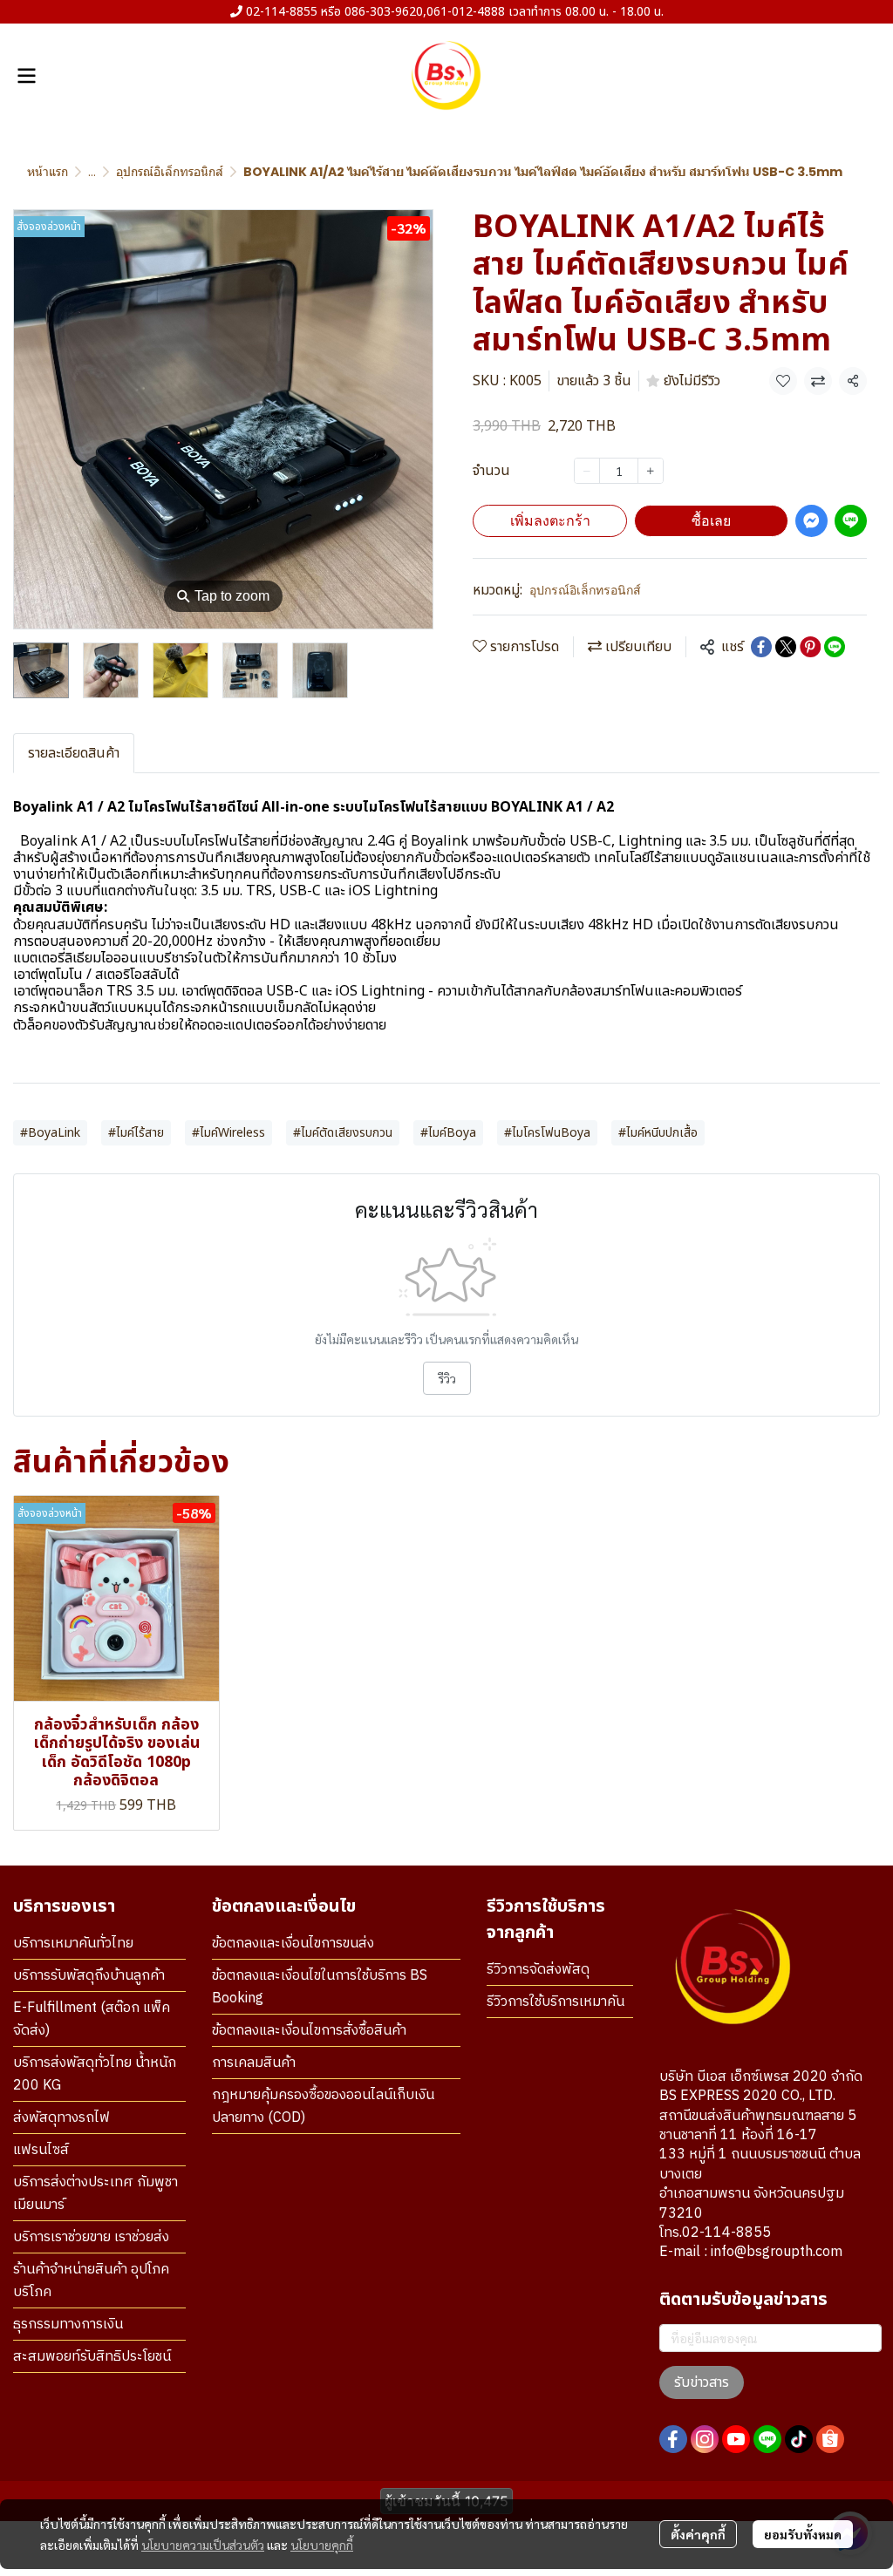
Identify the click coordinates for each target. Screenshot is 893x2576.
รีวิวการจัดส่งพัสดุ (538, 1970)
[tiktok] (799, 2439)
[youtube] (736, 2439)
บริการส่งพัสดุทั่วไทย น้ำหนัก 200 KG (95, 2074)
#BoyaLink (50, 1133)
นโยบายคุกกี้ (322, 2545)
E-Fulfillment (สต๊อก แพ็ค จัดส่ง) (92, 2019)
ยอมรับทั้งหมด (803, 2534)
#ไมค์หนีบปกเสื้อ (658, 1133)
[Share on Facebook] (761, 647)
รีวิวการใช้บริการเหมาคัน (556, 2002)
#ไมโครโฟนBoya (547, 1133)
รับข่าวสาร (702, 2382)
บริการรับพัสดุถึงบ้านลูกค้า (89, 1976)
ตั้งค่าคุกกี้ (698, 2534)
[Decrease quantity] (587, 471)
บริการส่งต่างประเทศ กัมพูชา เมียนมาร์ (95, 2194)
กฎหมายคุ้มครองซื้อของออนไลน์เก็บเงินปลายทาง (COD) (323, 2107)
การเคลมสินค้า (254, 2063)
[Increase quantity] (651, 471)
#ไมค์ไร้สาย (136, 1133)
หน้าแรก (48, 172)
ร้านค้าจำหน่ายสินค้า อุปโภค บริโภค (91, 2281)
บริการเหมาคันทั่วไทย (73, 1944)
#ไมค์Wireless (228, 1133)
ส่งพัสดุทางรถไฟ (61, 2118)
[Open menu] (26, 76)
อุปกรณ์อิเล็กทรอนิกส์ (170, 172)
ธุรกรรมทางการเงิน (68, 2325)
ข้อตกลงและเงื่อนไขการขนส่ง (293, 1944)
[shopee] (830, 2439)
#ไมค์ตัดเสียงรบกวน (343, 1133)
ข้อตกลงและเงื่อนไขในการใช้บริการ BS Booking (320, 1987)
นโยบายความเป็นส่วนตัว (203, 2545)
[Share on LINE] (835, 647)
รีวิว (447, 1378)
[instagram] (705, 2439)
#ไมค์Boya (448, 1133)
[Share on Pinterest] (810, 647)
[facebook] (673, 2439)
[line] (767, 2439)
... (92, 172)
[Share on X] (786, 647)
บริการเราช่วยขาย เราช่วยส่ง (91, 2237)
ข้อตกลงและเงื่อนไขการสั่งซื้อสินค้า (309, 2031)
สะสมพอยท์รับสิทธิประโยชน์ (92, 2357)
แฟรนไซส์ (41, 2150)
